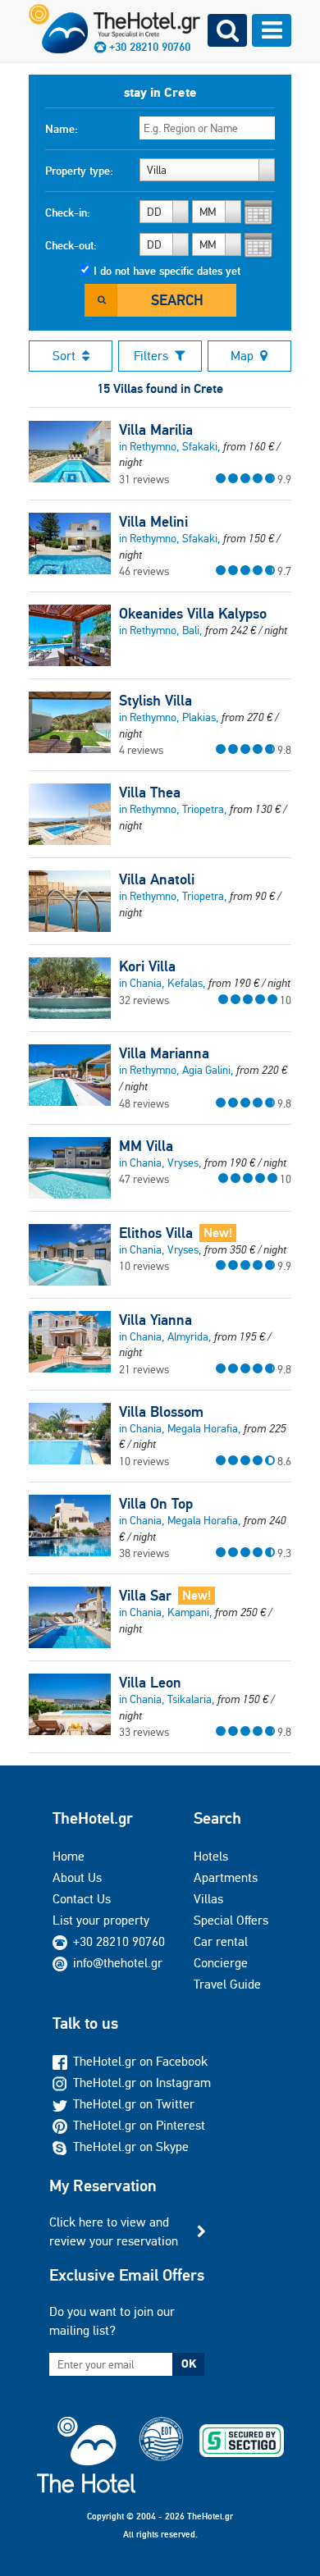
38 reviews (144, 1553)
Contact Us (82, 1899)
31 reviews (144, 479)
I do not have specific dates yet (167, 271)
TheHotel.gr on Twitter (134, 2104)
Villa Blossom (161, 1412)
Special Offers (231, 1920)
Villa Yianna (155, 1320)
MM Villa (146, 1146)
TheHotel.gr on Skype (131, 2147)
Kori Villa (147, 966)
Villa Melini (153, 522)
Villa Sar (145, 1596)
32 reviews (144, 1000)
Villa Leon (150, 1683)
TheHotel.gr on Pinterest (139, 2125)
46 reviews (144, 571)
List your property (101, 1920)
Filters (151, 356)
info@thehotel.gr (118, 1963)
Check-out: (71, 245)
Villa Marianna (164, 1053)
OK (189, 2364)
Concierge (221, 1963)
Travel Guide (227, 1984)
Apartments (226, 1877)
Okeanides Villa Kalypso (193, 614)
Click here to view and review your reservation (114, 2231)
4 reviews (141, 750)
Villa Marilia (156, 430)
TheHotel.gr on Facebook (140, 2061)
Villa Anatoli (157, 879)
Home (69, 1856)
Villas (208, 1899)
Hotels (211, 1856)
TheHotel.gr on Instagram (142, 2083)
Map (242, 356)
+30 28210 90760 (119, 1941)
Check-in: (68, 212)
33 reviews (144, 1732)
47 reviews (144, 1179)
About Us (77, 1877)
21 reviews (144, 1369)
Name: (62, 129)
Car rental (221, 1941)
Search (177, 300)
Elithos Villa (156, 1233)
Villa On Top (156, 1504)
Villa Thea (150, 792)
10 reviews (144, 1266)
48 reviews (144, 1103)
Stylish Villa (155, 701)
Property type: (79, 171)
